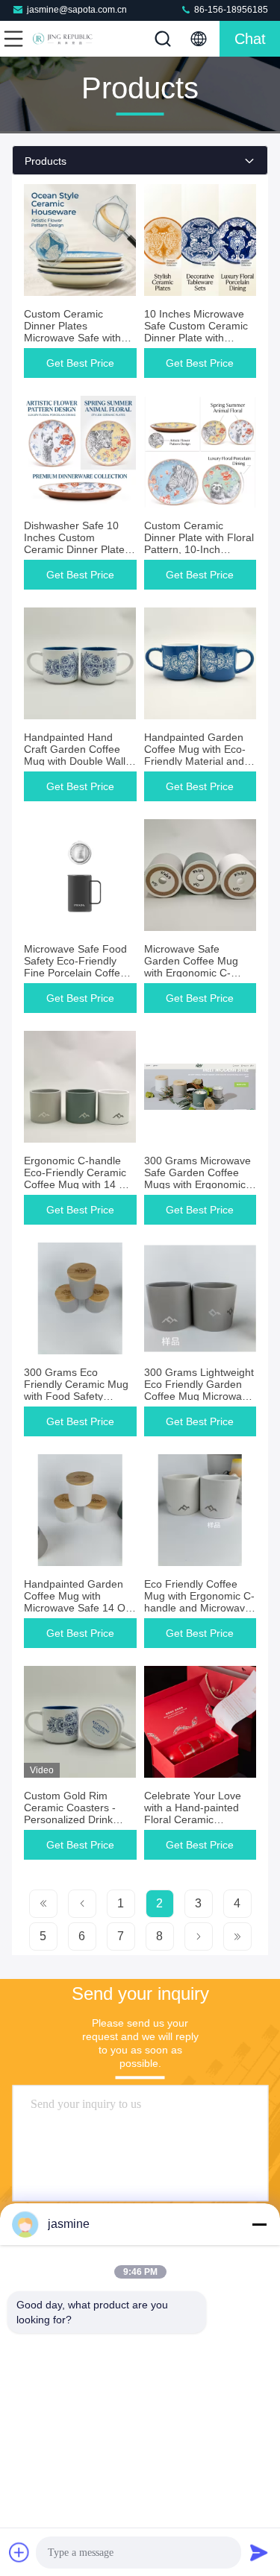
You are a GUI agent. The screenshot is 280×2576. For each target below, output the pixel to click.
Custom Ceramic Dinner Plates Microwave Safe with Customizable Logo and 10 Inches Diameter (80, 338)
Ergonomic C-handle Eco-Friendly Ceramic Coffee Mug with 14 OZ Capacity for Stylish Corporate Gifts (79, 1184)
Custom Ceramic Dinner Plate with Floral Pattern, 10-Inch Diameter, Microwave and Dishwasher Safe (199, 549)
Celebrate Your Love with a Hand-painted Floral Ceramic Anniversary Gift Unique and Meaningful (200, 1819)
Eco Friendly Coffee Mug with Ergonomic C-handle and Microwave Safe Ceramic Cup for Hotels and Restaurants (200, 1608)
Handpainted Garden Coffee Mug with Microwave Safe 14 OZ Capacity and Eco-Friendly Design (78, 1608)
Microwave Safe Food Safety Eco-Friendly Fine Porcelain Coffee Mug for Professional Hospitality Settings (75, 973)
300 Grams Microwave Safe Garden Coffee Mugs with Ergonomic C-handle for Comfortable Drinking (197, 1184)
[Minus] (259, 2224)
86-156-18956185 (230, 10)
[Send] (259, 2552)
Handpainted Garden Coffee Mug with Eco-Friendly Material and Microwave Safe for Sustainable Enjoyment (198, 761)
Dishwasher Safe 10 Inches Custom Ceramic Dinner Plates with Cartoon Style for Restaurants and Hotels (80, 549)
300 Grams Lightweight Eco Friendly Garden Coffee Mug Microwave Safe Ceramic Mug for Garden (199, 1396)
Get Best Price (80, 363)
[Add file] (19, 2552)
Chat (250, 39)
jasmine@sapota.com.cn (77, 10)
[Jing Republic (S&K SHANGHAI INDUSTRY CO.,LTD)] (63, 39)
